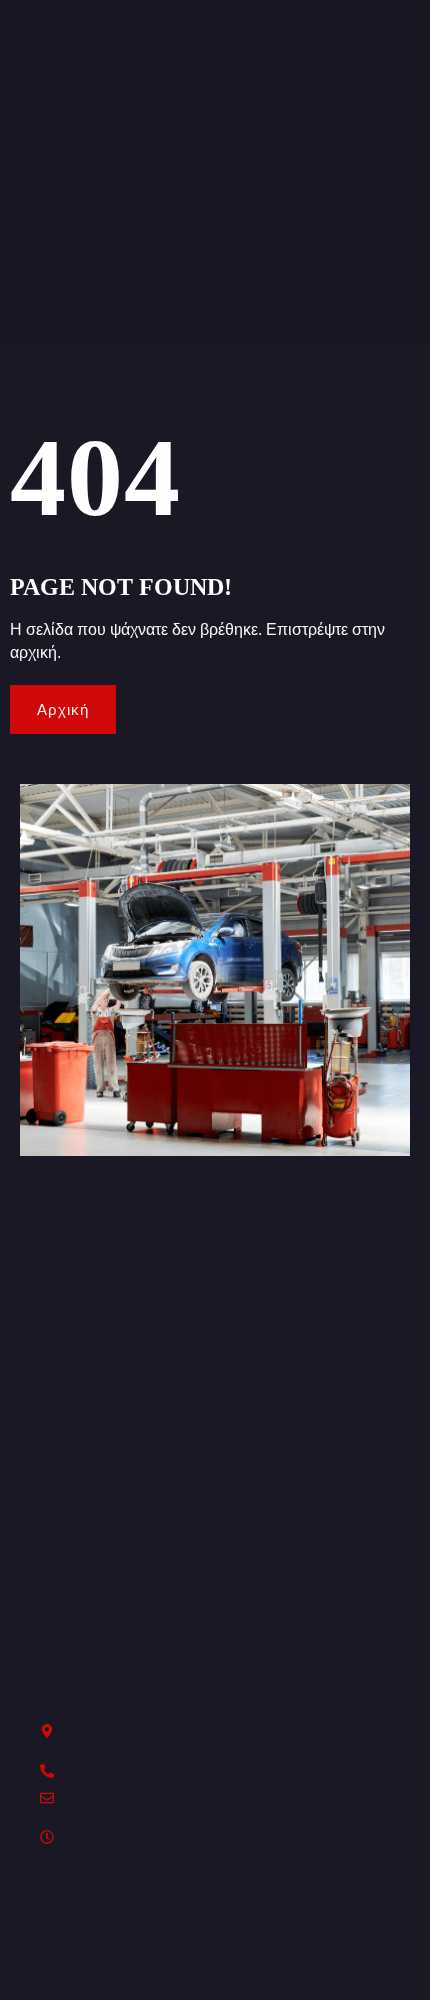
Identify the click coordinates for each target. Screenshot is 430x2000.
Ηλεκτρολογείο (105, 1518)
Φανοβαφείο (92, 1467)
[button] (215, 1365)
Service (73, 1365)
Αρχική (68, 1314)
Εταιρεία (74, 1569)
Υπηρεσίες (83, 1416)
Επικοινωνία (90, 1620)
